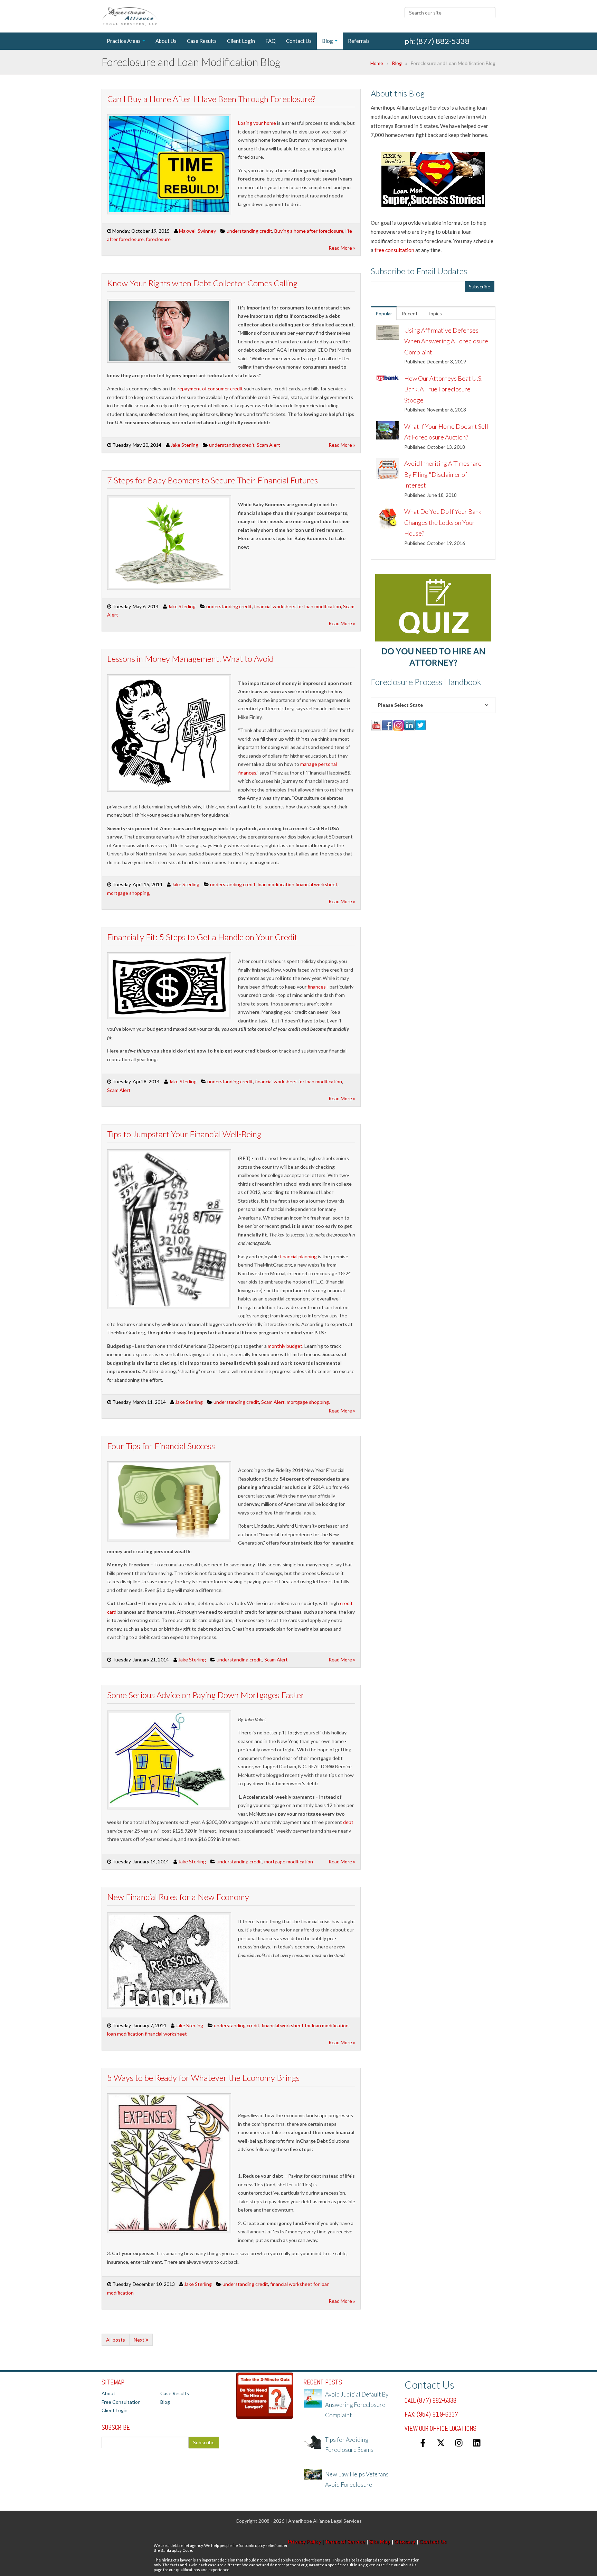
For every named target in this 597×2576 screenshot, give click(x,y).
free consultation (394, 250)
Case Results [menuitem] (202, 41)
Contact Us (433, 2541)
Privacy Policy (304, 2541)
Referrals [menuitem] (359, 41)
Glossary (405, 2541)
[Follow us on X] (441, 2443)
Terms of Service (345, 2541)
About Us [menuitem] (166, 41)
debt (348, 1822)
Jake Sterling (184, 445)
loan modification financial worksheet (298, 884)
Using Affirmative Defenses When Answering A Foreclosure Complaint (446, 341)
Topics (435, 313)
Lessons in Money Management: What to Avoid (190, 659)
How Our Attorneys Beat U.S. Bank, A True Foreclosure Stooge (443, 389)
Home (377, 63)
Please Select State (400, 705)
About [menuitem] (108, 2393)
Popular (384, 313)
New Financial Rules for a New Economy (178, 1897)
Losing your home (257, 123)
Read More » (342, 248)
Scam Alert (268, 445)
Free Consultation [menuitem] (121, 2402)
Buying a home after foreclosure (309, 231)
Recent (410, 313)
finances (317, 987)
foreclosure (158, 239)
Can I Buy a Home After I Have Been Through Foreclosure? (211, 99)
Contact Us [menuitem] (299, 41)
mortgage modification (289, 1861)
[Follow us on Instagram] (459, 2443)
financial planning (298, 1256)
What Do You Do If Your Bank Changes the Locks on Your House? (443, 522)
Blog (397, 63)
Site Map (380, 2541)
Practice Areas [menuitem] (124, 41)
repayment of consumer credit (210, 388)
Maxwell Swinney (197, 231)
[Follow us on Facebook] (423, 2443)
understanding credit (249, 231)
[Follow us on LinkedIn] (477, 2443)
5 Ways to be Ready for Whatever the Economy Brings (203, 2078)
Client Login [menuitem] (241, 41)
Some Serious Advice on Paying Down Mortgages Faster (206, 1695)
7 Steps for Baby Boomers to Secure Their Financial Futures (212, 480)
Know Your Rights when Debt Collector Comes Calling (202, 283)
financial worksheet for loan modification (297, 606)
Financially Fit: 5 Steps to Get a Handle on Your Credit (202, 937)
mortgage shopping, (129, 893)
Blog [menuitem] (328, 41)
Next (140, 2340)
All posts (116, 2340)
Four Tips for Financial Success (161, 1446)
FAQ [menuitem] (271, 41)
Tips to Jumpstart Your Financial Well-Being (184, 1134)
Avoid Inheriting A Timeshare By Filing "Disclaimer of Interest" (443, 474)
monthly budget (285, 1346)
